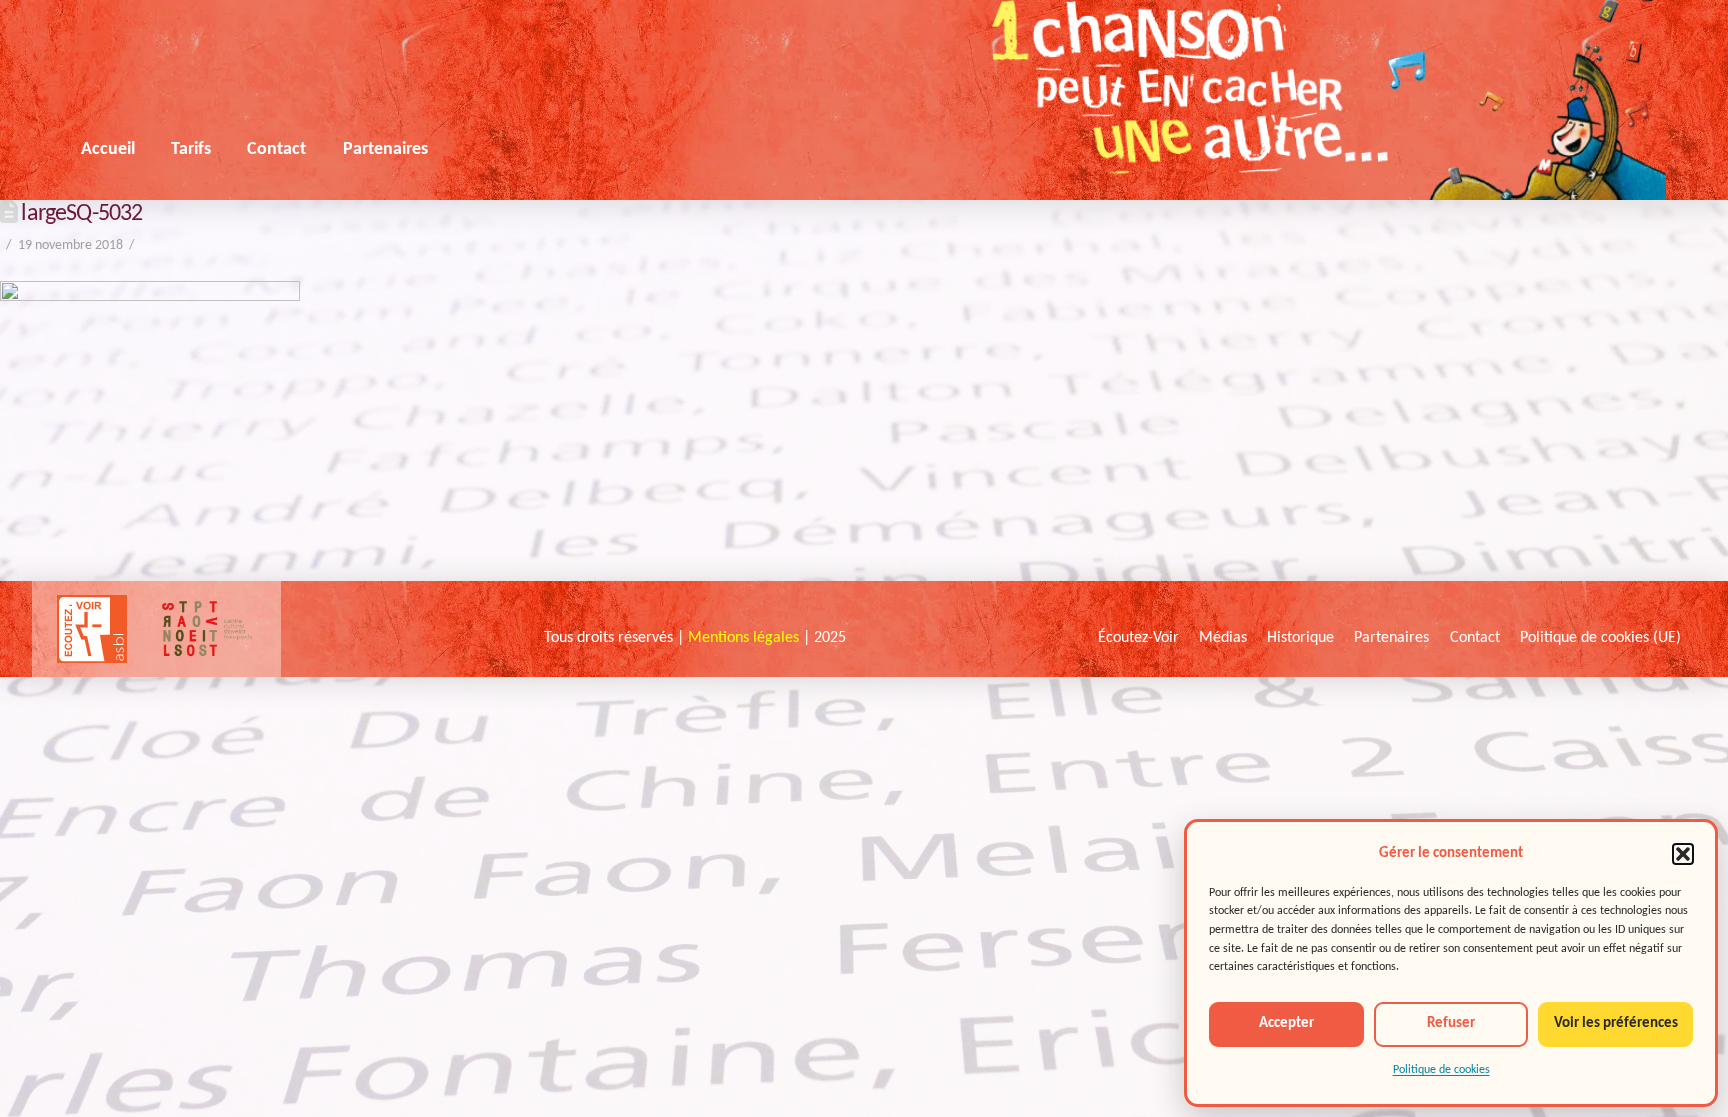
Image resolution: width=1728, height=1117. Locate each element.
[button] (1683, 854)
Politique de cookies (1441, 1070)
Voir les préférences (1616, 1023)
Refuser (1451, 1023)
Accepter (1286, 1023)
